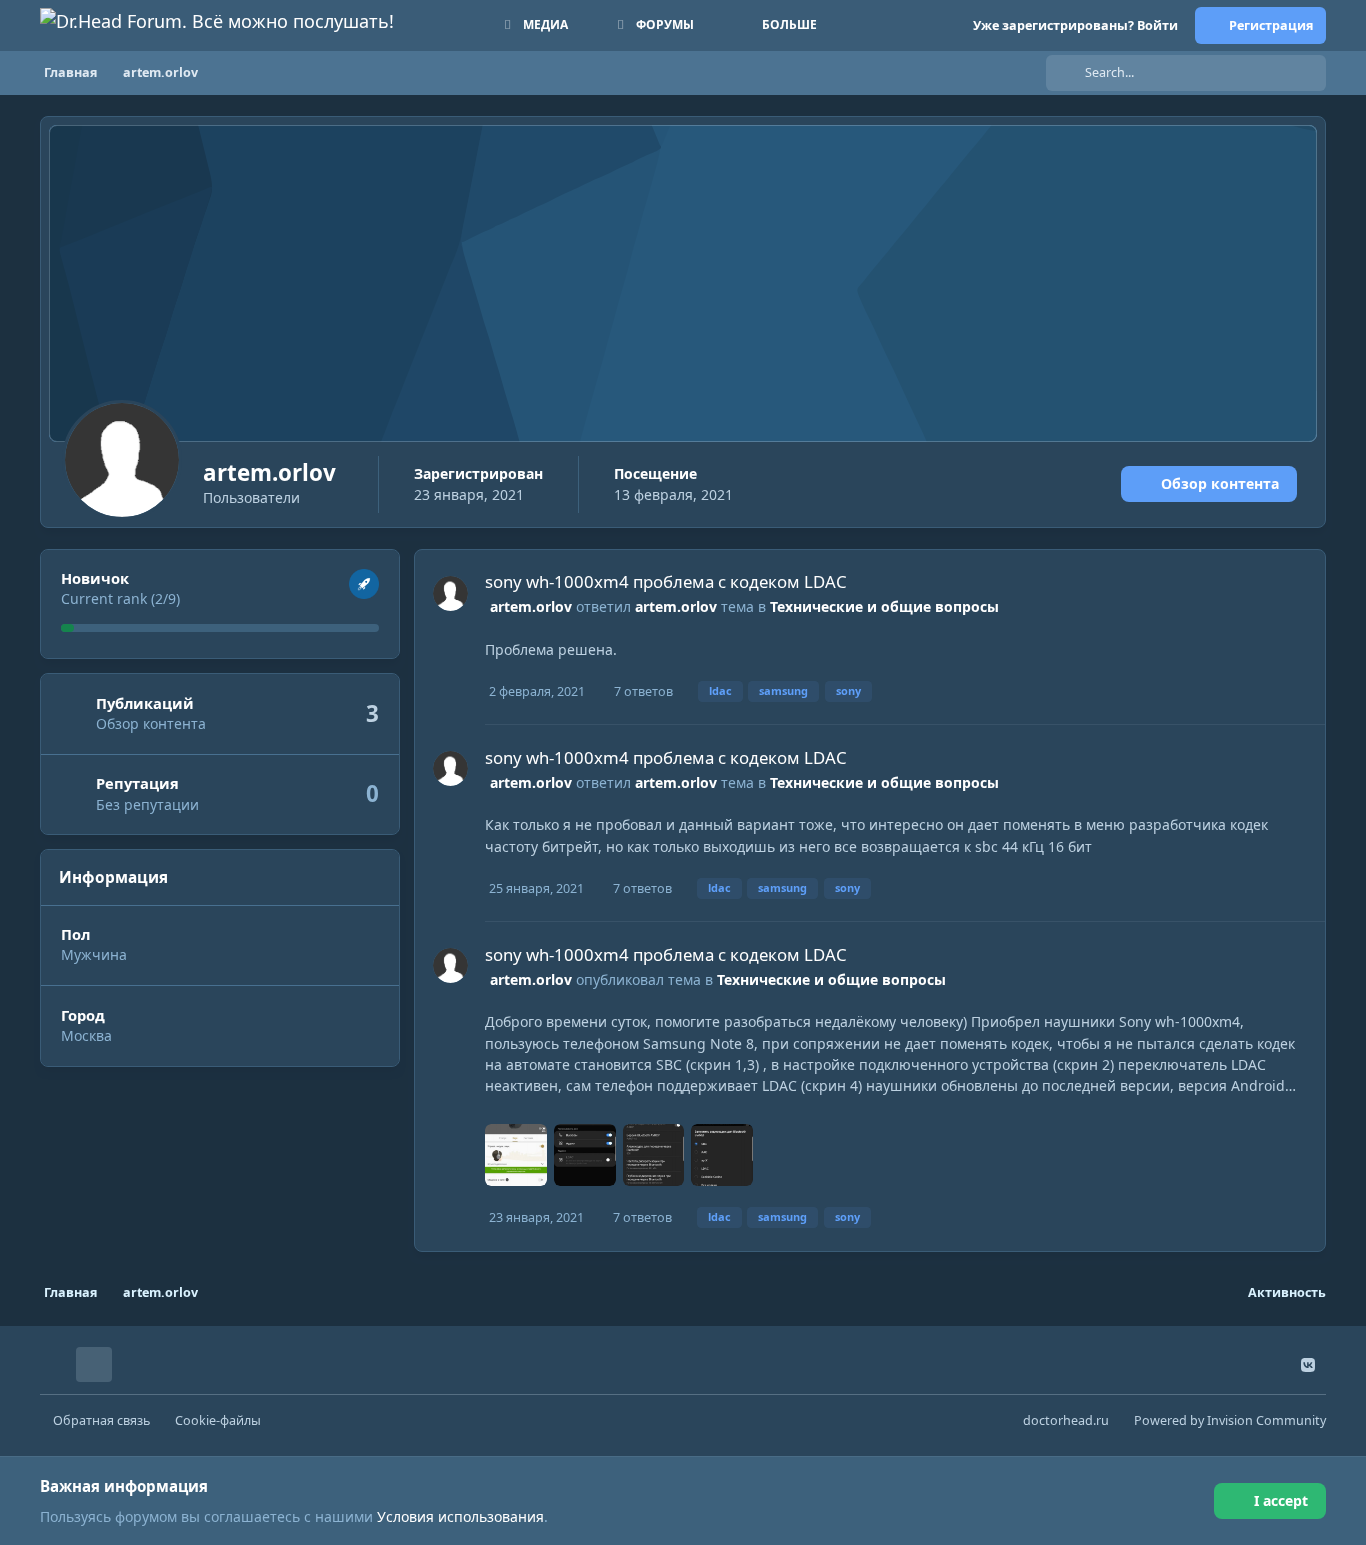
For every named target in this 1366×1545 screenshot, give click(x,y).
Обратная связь (101, 1420)
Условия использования (460, 1516)
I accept (1281, 1500)
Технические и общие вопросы (884, 606)
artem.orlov (531, 606)
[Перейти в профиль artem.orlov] (450, 593)
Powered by (1230, 1420)
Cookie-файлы (218, 1420)
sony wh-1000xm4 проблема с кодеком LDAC (666, 581)
